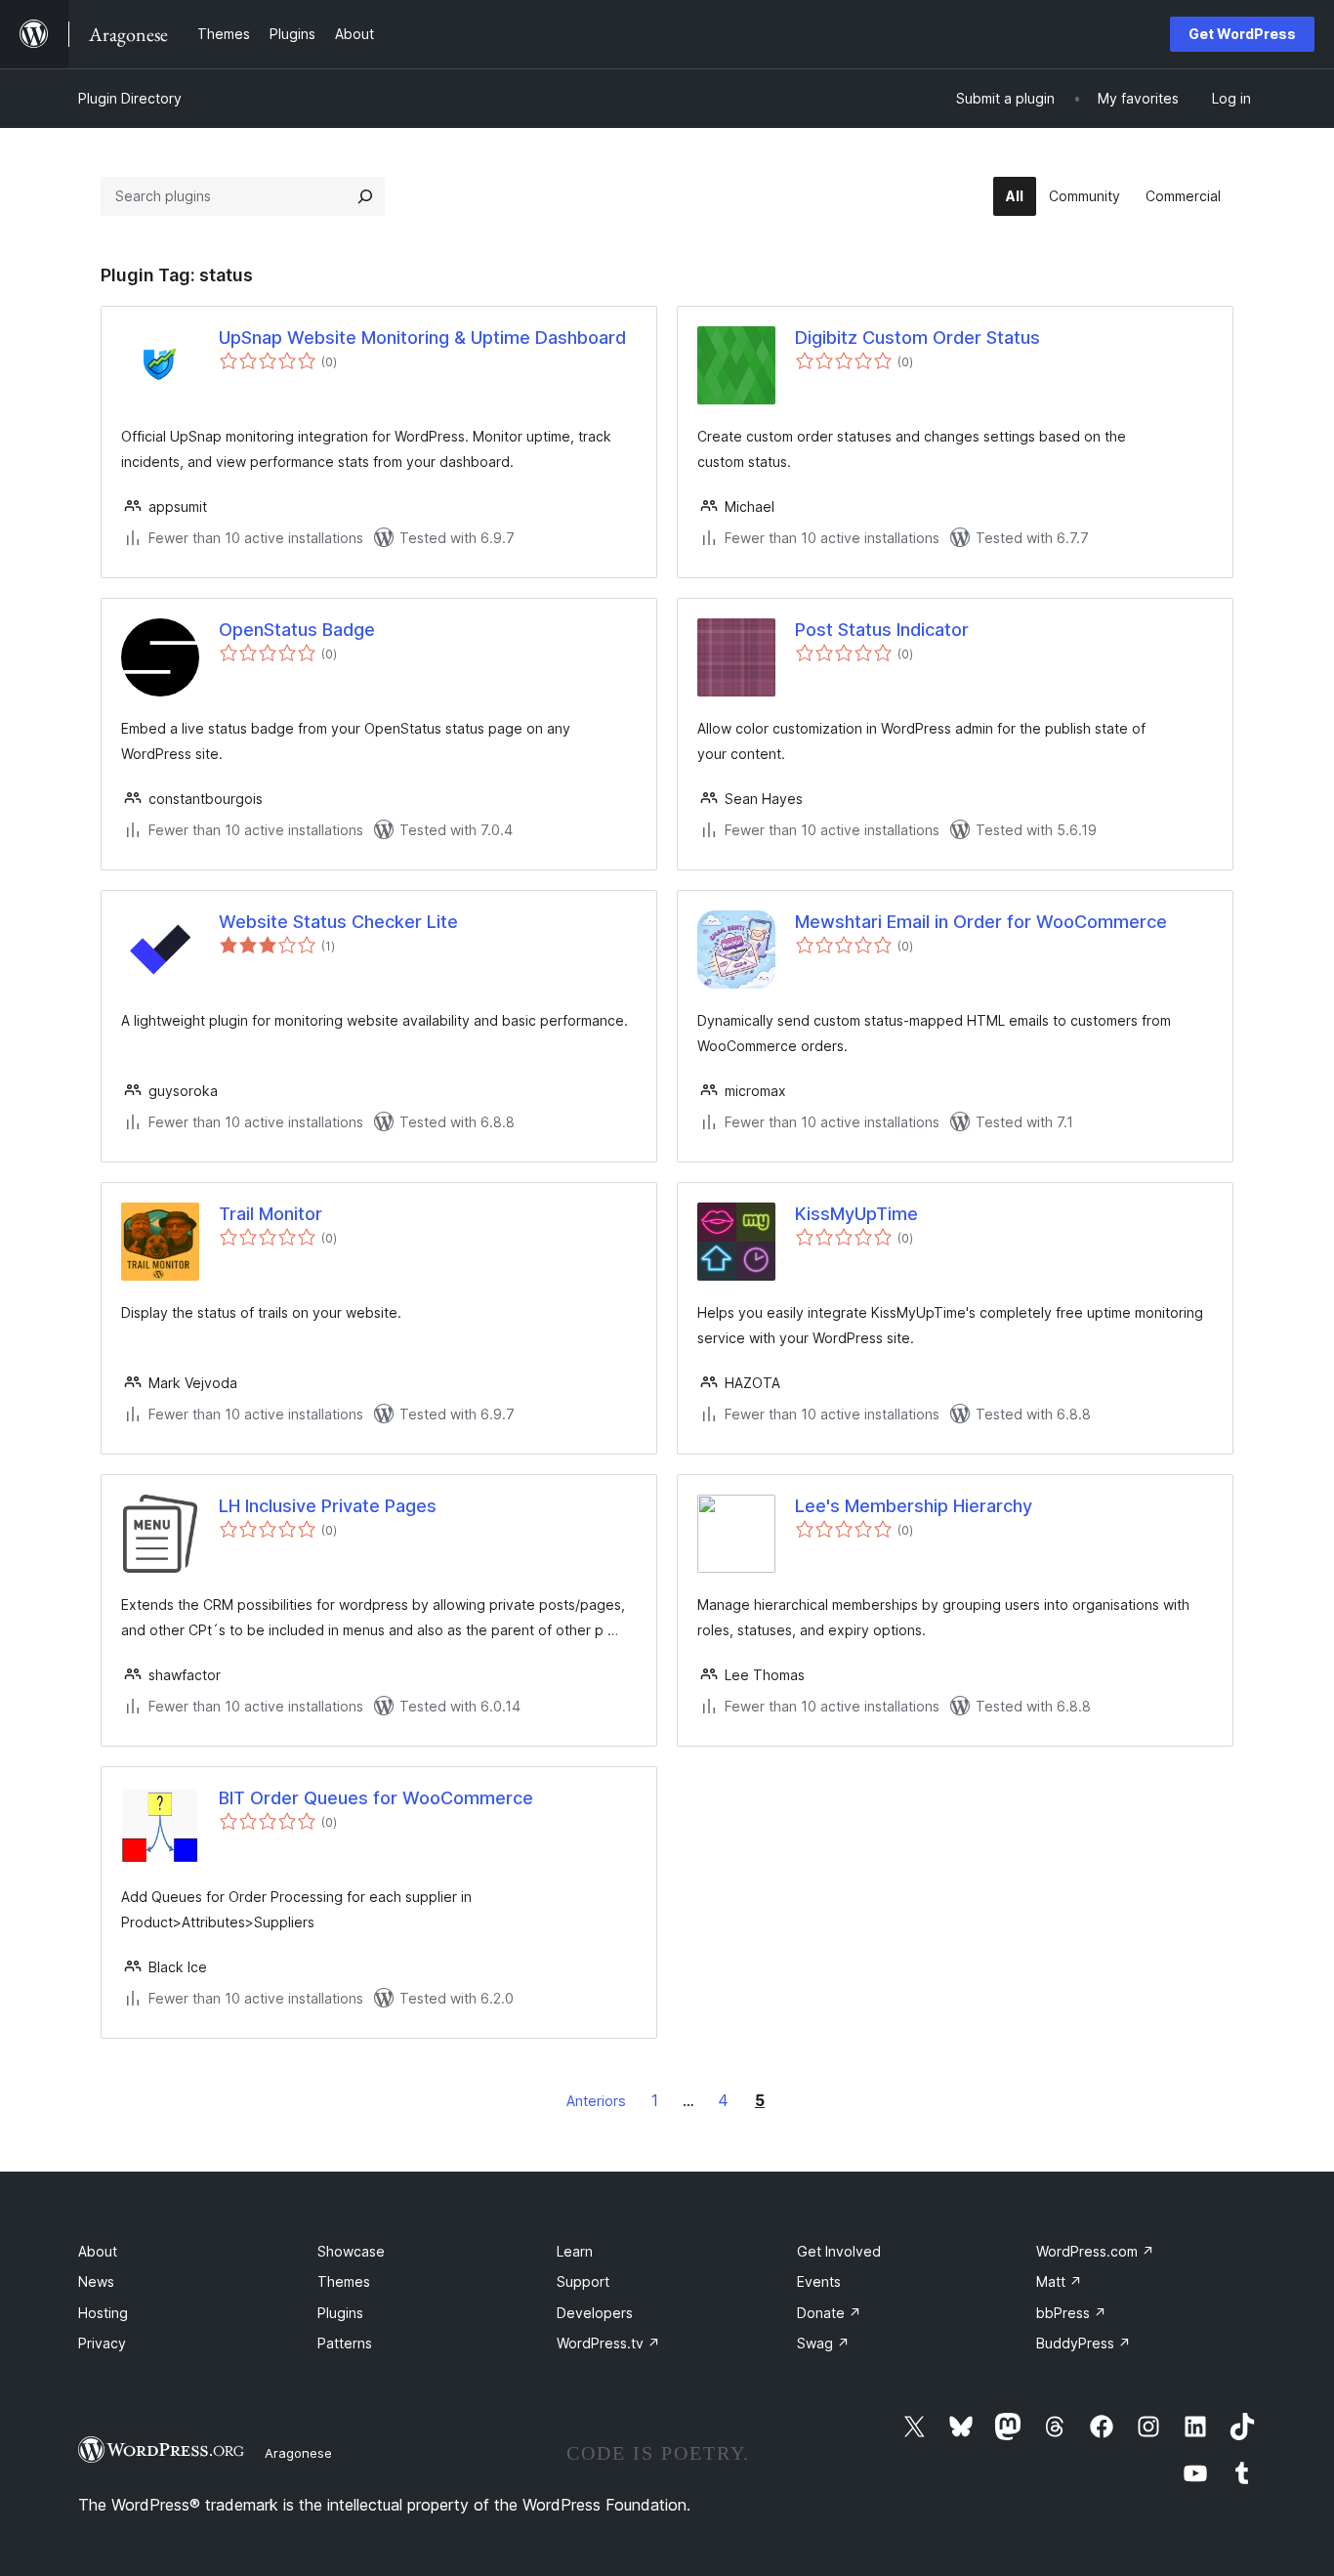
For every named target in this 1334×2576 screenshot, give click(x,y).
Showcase (351, 2251)
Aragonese (298, 2453)
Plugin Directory (130, 98)
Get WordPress (1242, 34)
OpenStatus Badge (297, 630)
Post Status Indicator (882, 630)
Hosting (103, 2313)
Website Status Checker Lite (338, 922)
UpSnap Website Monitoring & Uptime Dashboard (422, 338)
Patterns (345, 2343)
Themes (344, 2281)
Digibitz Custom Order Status (917, 338)
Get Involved (839, 2251)
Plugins (340, 2313)
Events (819, 2281)
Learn (575, 2251)
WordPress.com (1095, 2251)
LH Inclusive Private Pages (328, 1506)
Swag (823, 2343)
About (98, 2251)
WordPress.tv (608, 2343)
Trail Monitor (271, 1214)
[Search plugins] (365, 196)
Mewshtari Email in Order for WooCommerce (981, 922)
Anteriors (596, 2101)
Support (583, 2281)
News (96, 2281)
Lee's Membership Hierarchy (914, 1506)
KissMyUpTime (856, 1214)
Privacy (102, 2343)
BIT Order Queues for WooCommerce (376, 1798)
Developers (595, 2313)
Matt (1059, 2281)
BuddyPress (1084, 2343)
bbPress (1071, 2313)
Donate (829, 2313)
